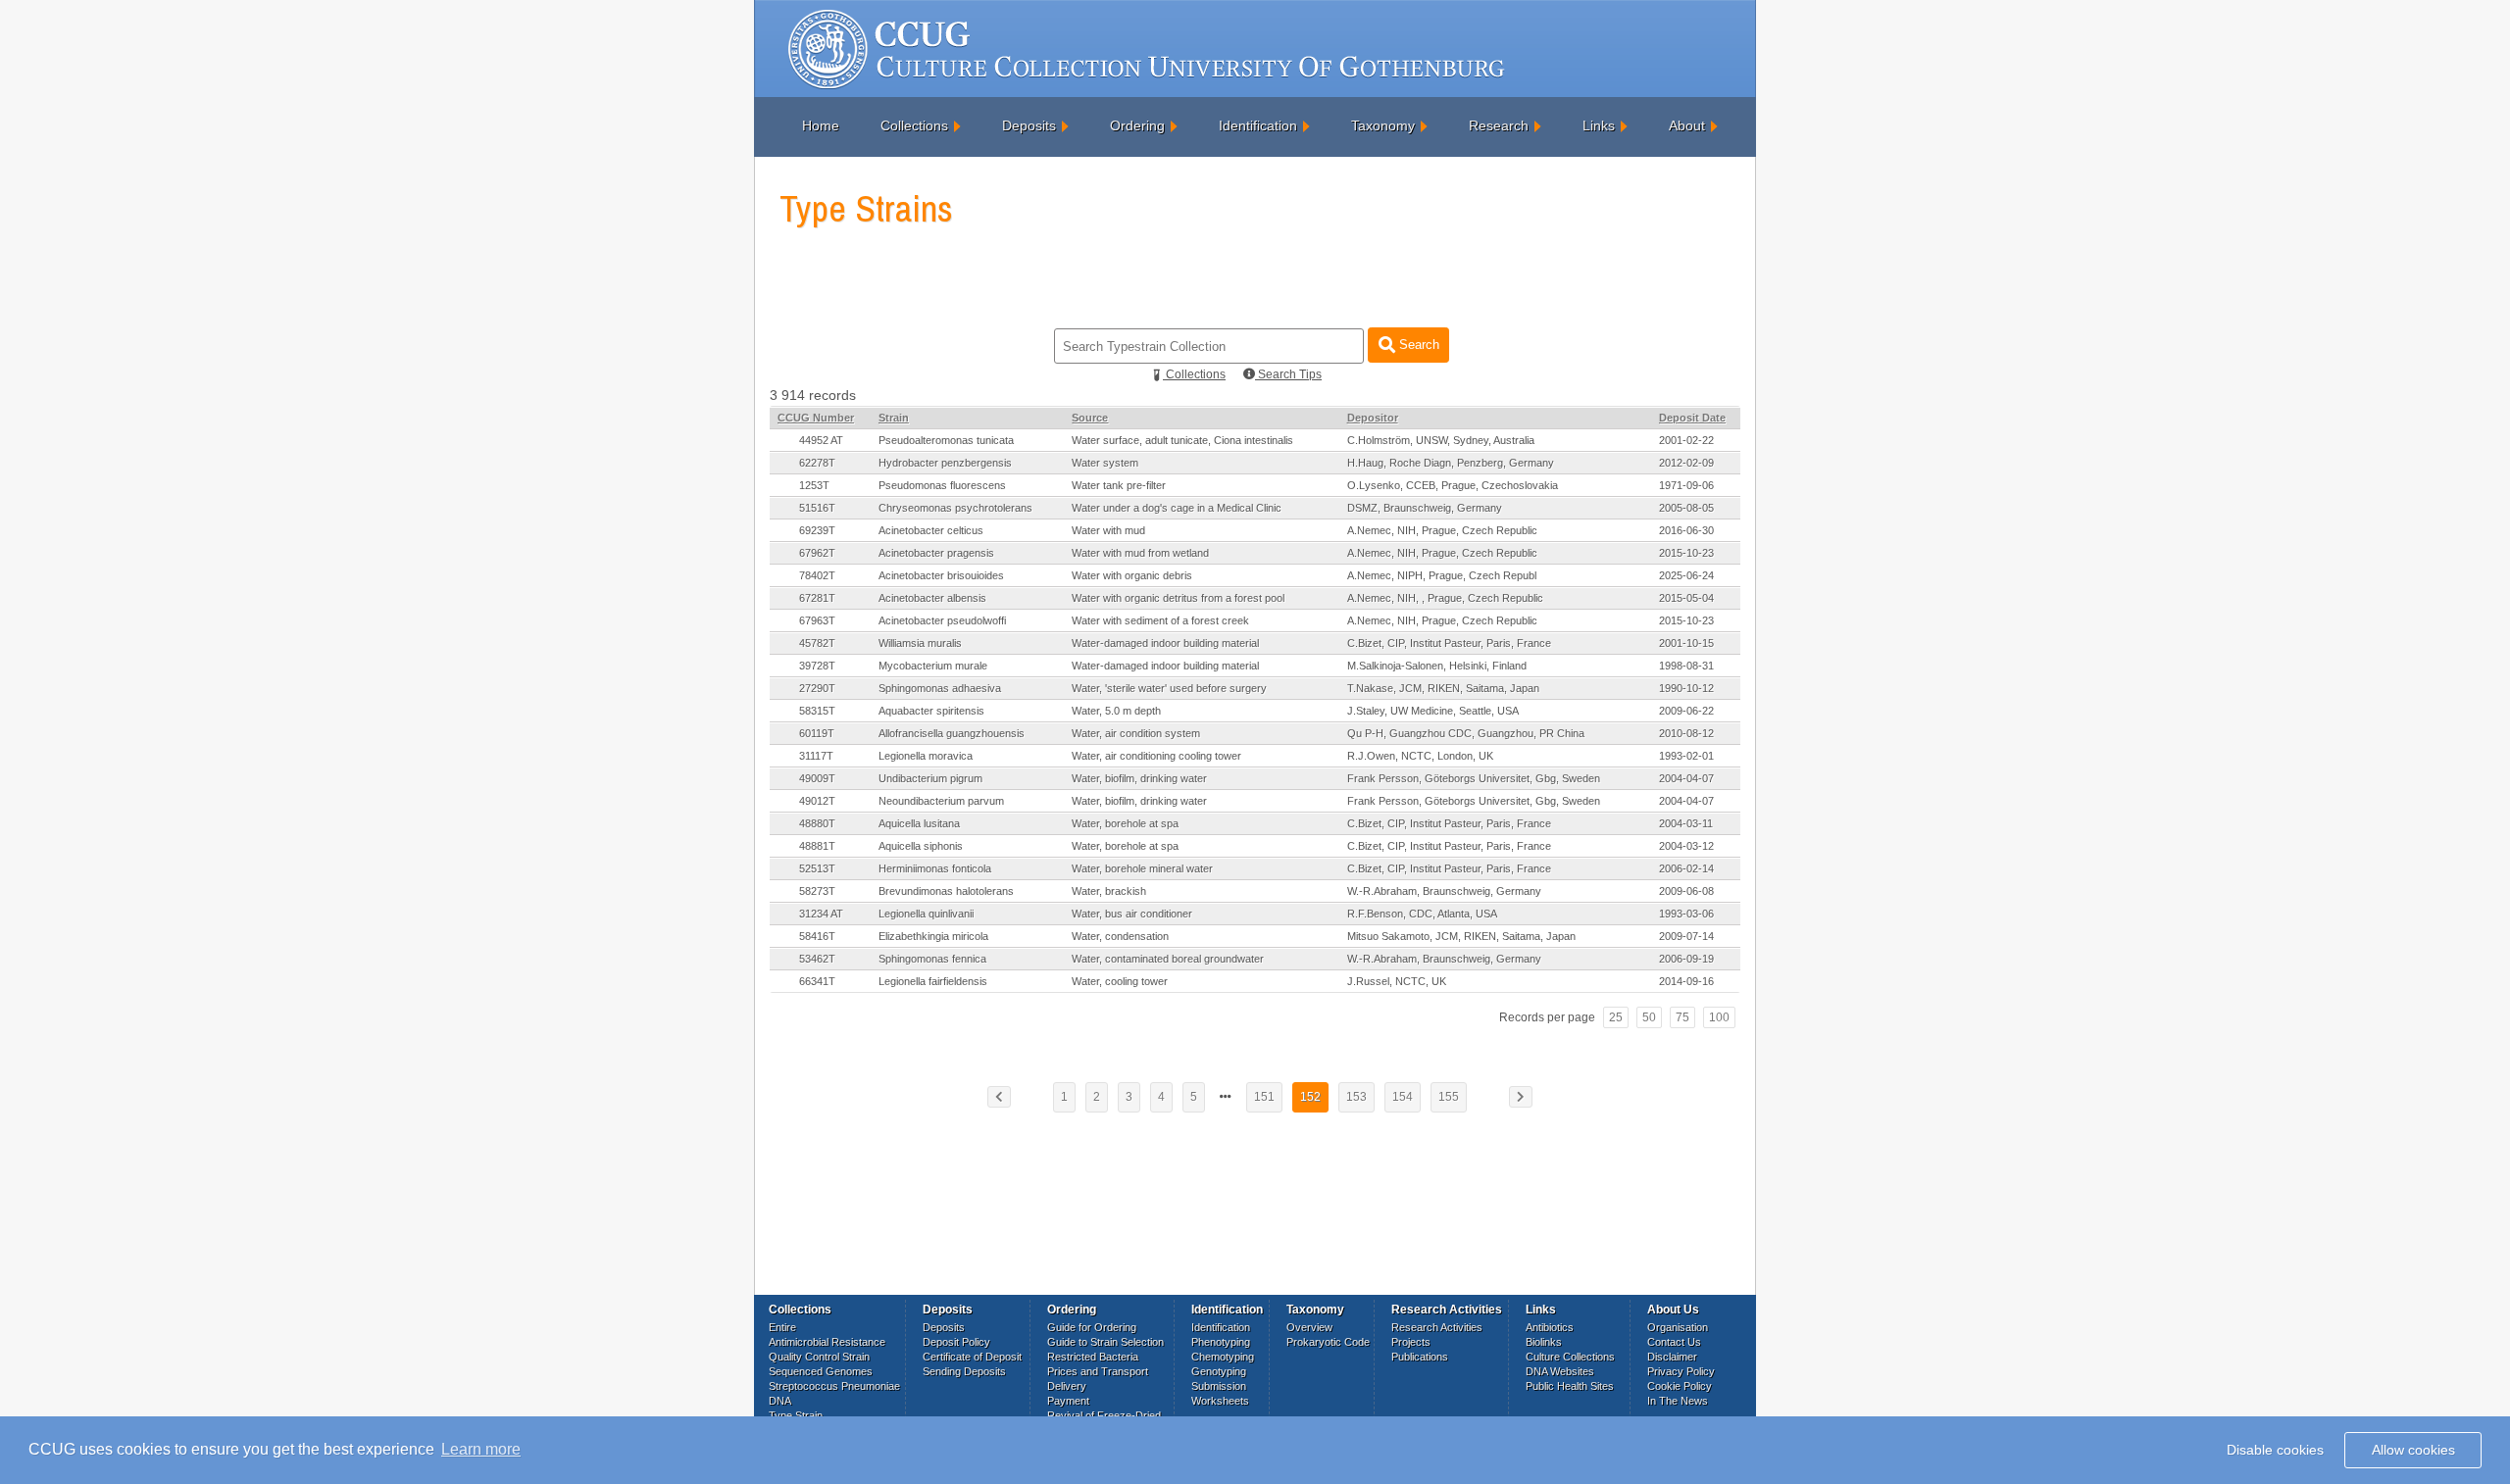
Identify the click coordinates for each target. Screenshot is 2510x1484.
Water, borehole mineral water (1142, 868)
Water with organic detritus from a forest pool (1178, 598)
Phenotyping (1221, 1342)
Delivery (1067, 1386)
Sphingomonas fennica (932, 959)
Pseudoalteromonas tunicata (946, 440)
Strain (894, 418)
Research (1499, 125)
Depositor (1373, 418)
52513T (817, 868)
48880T (817, 823)
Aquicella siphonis (921, 846)
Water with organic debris (1132, 575)
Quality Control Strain (819, 1357)
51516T (817, 508)
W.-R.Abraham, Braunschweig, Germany (1444, 891)
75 (1682, 1017)
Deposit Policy (956, 1342)
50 (1649, 1017)
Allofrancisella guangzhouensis (952, 733)
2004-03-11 (1686, 823)
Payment (1068, 1401)
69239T (817, 530)
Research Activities (1437, 1327)
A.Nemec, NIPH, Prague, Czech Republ (1442, 575)
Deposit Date (1692, 418)
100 (1719, 1017)
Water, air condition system (1136, 733)
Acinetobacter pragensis (936, 553)
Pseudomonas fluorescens (942, 485)
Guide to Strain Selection (1105, 1342)
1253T (814, 485)
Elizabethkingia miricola (933, 936)
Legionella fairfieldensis (933, 981)
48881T (817, 846)
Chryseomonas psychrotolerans (955, 508)
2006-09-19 (1686, 959)
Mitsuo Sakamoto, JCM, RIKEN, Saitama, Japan (1461, 936)
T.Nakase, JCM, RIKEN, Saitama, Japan (1443, 688)
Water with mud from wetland (1140, 553)
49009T (817, 778)
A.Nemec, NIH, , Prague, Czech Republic (1445, 598)
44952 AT (821, 440)
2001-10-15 (1686, 643)
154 (1403, 1097)
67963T (817, 620)
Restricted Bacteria (1093, 1357)
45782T (817, 643)
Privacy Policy (1681, 1371)
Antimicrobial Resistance (827, 1342)
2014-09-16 (1686, 981)
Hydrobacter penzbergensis (945, 463)
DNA (780, 1401)
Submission (1219, 1386)
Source (1090, 418)
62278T (817, 463)
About (1687, 125)
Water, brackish (1109, 891)
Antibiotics (1550, 1327)
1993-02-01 (1686, 756)
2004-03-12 (1686, 846)
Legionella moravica (926, 756)
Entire (782, 1327)
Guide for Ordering (1092, 1327)
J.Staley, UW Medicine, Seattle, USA (1433, 711)
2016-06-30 (1686, 530)
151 (1264, 1097)
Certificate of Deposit (972, 1357)
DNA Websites (1560, 1371)
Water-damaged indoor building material (1165, 643)
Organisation (1678, 1327)
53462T (817, 959)
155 (1449, 1097)
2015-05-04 (1686, 598)
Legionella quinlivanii (926, 914)
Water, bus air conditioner (1132, 914)
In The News (1678, 1401)
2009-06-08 (1686, 891)
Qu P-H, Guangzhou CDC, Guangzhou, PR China (1466, 733)
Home (821, 125)
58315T (817, 711)
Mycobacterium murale (933, 666)
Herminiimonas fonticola (935, 868)
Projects (1411, 1342)
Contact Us (1674, 1342)
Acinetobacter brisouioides (941, 575)
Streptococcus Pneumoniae (834, 1386)
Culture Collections (1570, 1357)
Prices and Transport (1098, 1371)
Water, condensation (1120, 936)
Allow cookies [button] (2413, 1450)
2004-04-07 (1686, 778)
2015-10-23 (1686, 553)
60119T (817, 733)
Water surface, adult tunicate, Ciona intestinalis (1182, 440)
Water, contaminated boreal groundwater (1168, 959)
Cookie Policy (1680, 1386)
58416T (817, 936)
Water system (1105, 463)
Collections (914, 125)
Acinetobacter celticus (931, 530)
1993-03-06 (1686, 914)
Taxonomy (1383, 125)
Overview (1309, 1327)
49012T (817, 801)
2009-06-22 (1686, 711)
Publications (1420, 1357)
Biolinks (1544, 1342)
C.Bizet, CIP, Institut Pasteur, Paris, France (1449, 643)
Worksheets (1220, 1401)
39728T (817, 666)
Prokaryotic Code (1328, 1342)
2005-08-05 (1686, 508)
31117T (816, 756)
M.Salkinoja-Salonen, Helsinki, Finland (1437, 666)
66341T (817, 981)
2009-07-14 (1686, 936)
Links (1599, 125)
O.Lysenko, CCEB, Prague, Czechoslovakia (1453, 485)
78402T (817, 575)
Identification (1258, 125)
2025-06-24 (1686, 575)
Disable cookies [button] (2275, 1450)
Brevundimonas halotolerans (946, 891)
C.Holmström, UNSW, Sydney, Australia (1441, 440)
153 (1356, 1097)
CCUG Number (816, 418)
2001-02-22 (1686, 440)
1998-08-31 (1686, 666)
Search (1417, 345)
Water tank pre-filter (1119, 485)
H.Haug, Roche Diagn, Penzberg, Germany (1451, 463)
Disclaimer (1672, 1357)
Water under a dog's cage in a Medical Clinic (1177, 508)
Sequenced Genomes (821, 1371)
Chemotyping (1223, 1357)
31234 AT (821, 914)
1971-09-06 (1686, 485)
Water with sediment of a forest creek (1160, 620)
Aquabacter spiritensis (931, 711)
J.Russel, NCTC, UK (1397, 981)
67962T (817, 553)
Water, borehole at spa (1125, 823)
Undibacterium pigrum (930, 778)
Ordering (1137, 125)
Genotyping (1219, 1371)
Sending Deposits (964, 1371)
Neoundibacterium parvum (941, 801)
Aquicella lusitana (919, 823)
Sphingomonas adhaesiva (940, 688)
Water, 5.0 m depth (1116, 711)
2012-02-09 (1686, 463)
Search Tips (1288, 374)
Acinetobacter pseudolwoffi (942, 620)
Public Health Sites (1570, 1386)
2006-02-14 (1686, 868)
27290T (817, 688)
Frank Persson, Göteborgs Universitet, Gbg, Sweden (1474, 778)
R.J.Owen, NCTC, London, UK (1420, 756)
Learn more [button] (481, 1449)
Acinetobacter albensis (932, 598)
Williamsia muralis (920, 643)
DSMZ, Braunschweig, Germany (1425, 508)
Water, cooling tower (1120, 981)
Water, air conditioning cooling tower (1156, 756)
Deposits (1029, 125)
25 (1616, 1017)
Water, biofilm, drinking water (1139, 778)
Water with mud (1108, 530)
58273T (817, 891)
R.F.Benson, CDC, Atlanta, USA (1422, 914)
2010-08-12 (1686, 733)
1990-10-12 (1686, 688)
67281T (817, 598)
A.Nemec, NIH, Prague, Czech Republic (1442, 530)
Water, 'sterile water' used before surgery (1169, 688)
